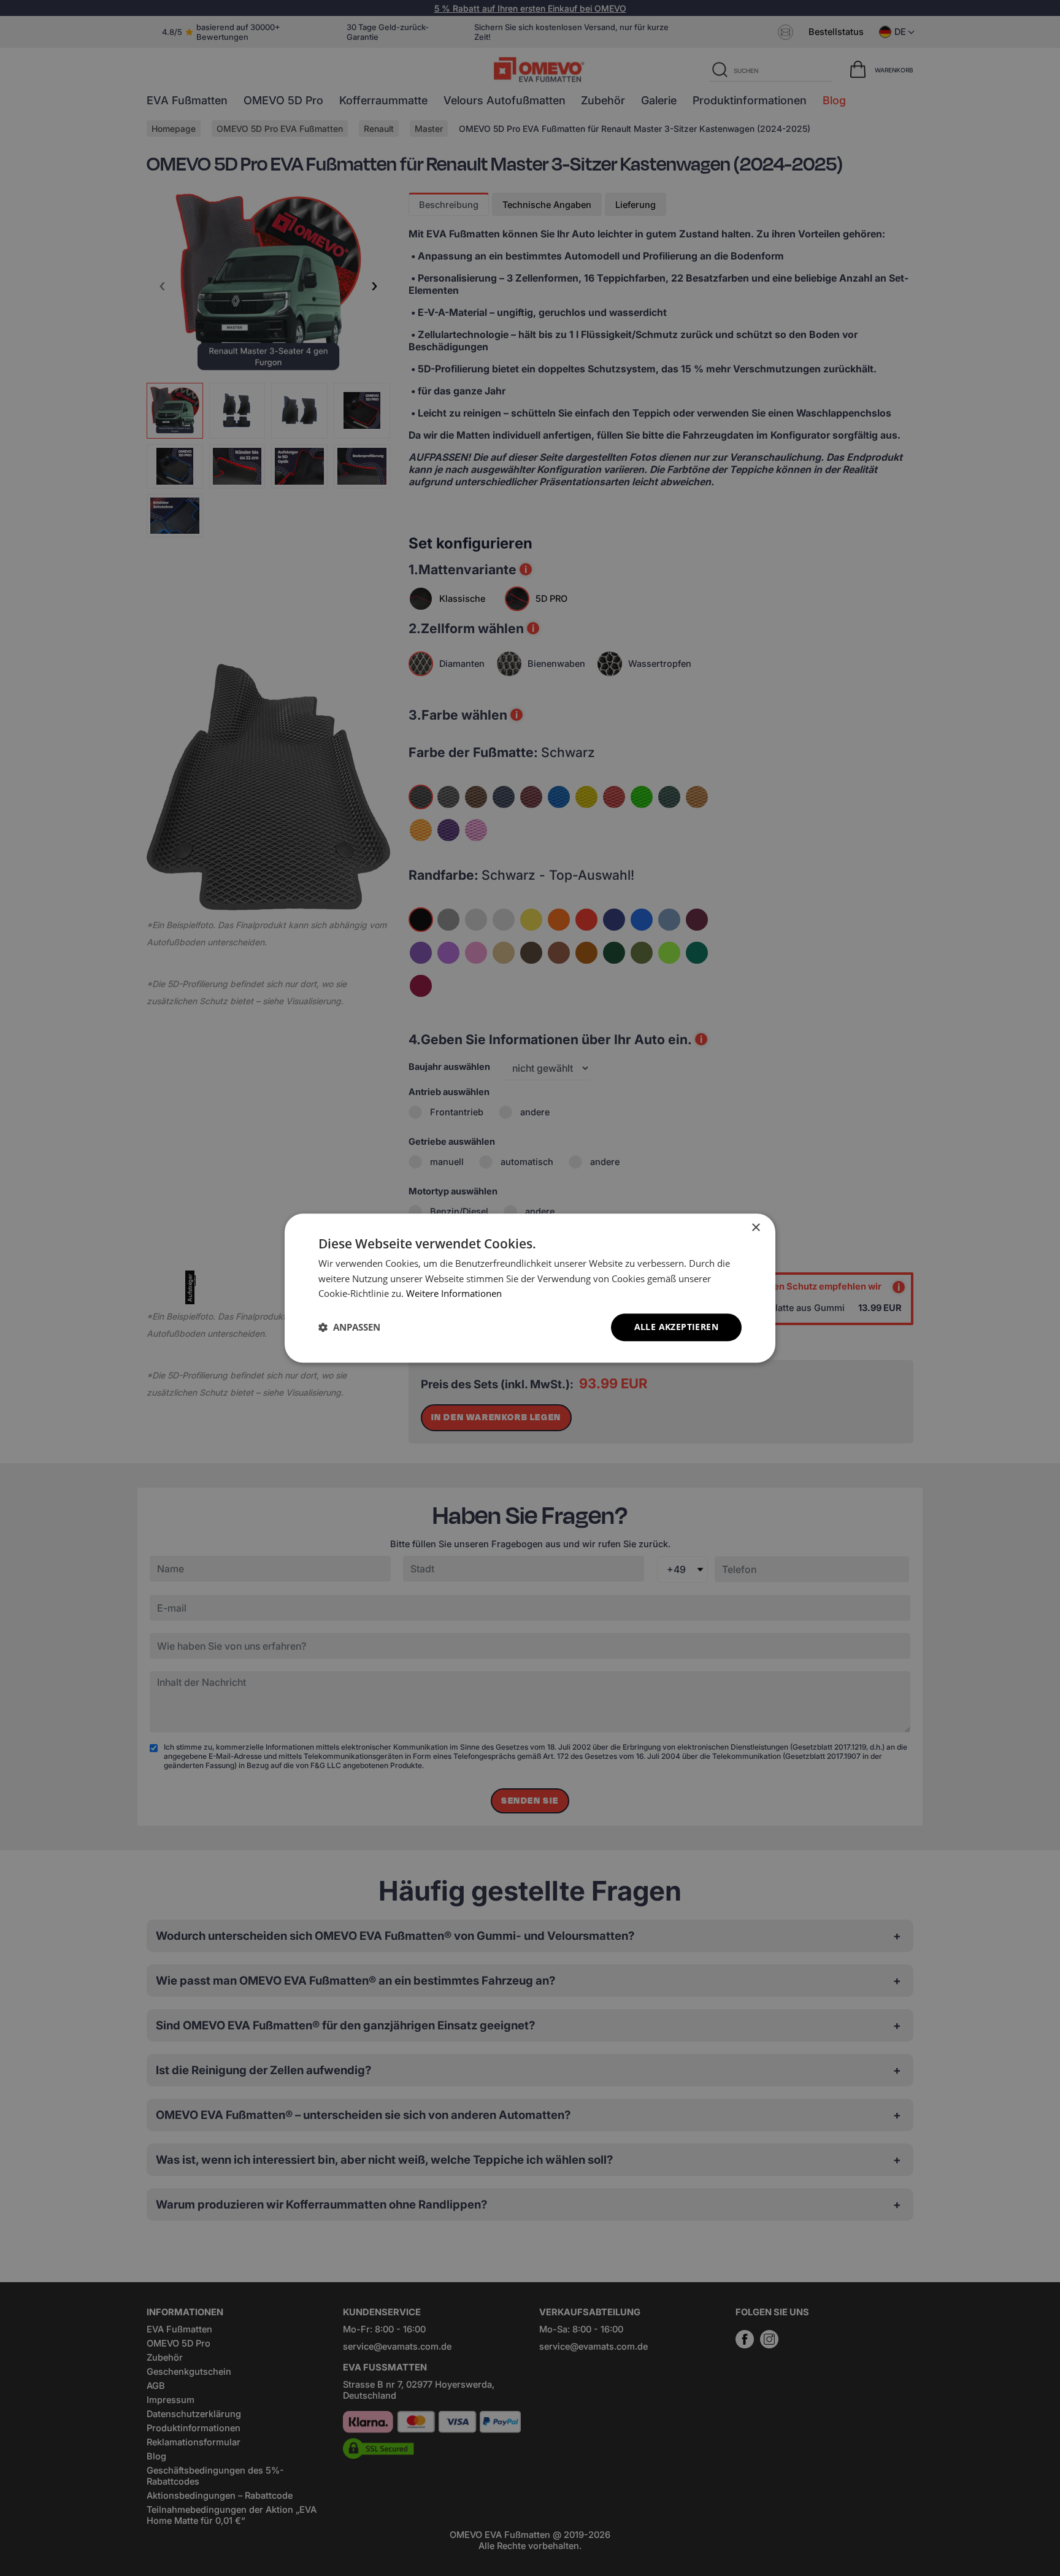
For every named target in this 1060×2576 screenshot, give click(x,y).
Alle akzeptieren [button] (676, 1327)
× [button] (755, 1228)
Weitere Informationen (454, 1294)
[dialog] (530, 1288)
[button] (349, 1328)
